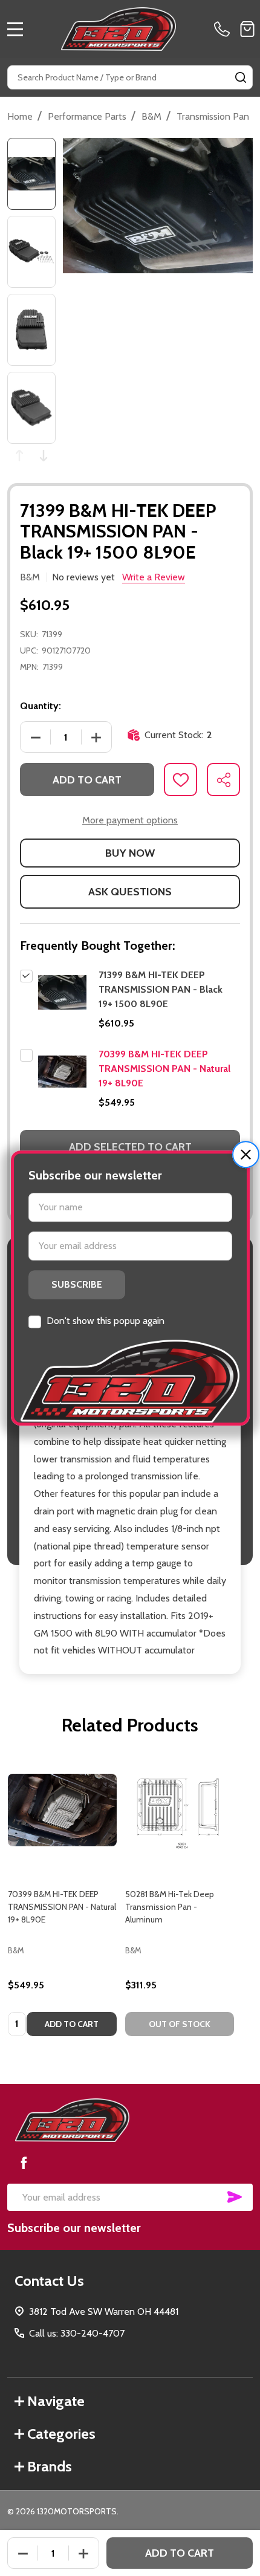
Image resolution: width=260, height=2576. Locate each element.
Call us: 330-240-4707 (77, 2333)
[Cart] (247, 29)
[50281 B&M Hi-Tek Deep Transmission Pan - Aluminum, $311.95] (180, 1810)
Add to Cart (87, 780)
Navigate (56, 2401)
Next (44, 456)
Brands (50, 2466)
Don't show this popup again (106, 1321)
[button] (246, 1154)
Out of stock (180, 2024)
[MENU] (15, 29)
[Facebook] (24, 2162)
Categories (61, 2434)
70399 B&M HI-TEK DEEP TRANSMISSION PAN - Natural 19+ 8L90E (164, 1069)
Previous (19, 456)
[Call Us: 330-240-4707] (224, 29)
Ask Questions (130, 892)
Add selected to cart (130, 1147)
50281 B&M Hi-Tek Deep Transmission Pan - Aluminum (170, 1907)
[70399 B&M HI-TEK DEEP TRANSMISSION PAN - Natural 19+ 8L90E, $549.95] (62, 1810)
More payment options (130, 820)
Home (20, 116)
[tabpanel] (62, 1900)
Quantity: (41, 706)
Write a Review (154, 577)
